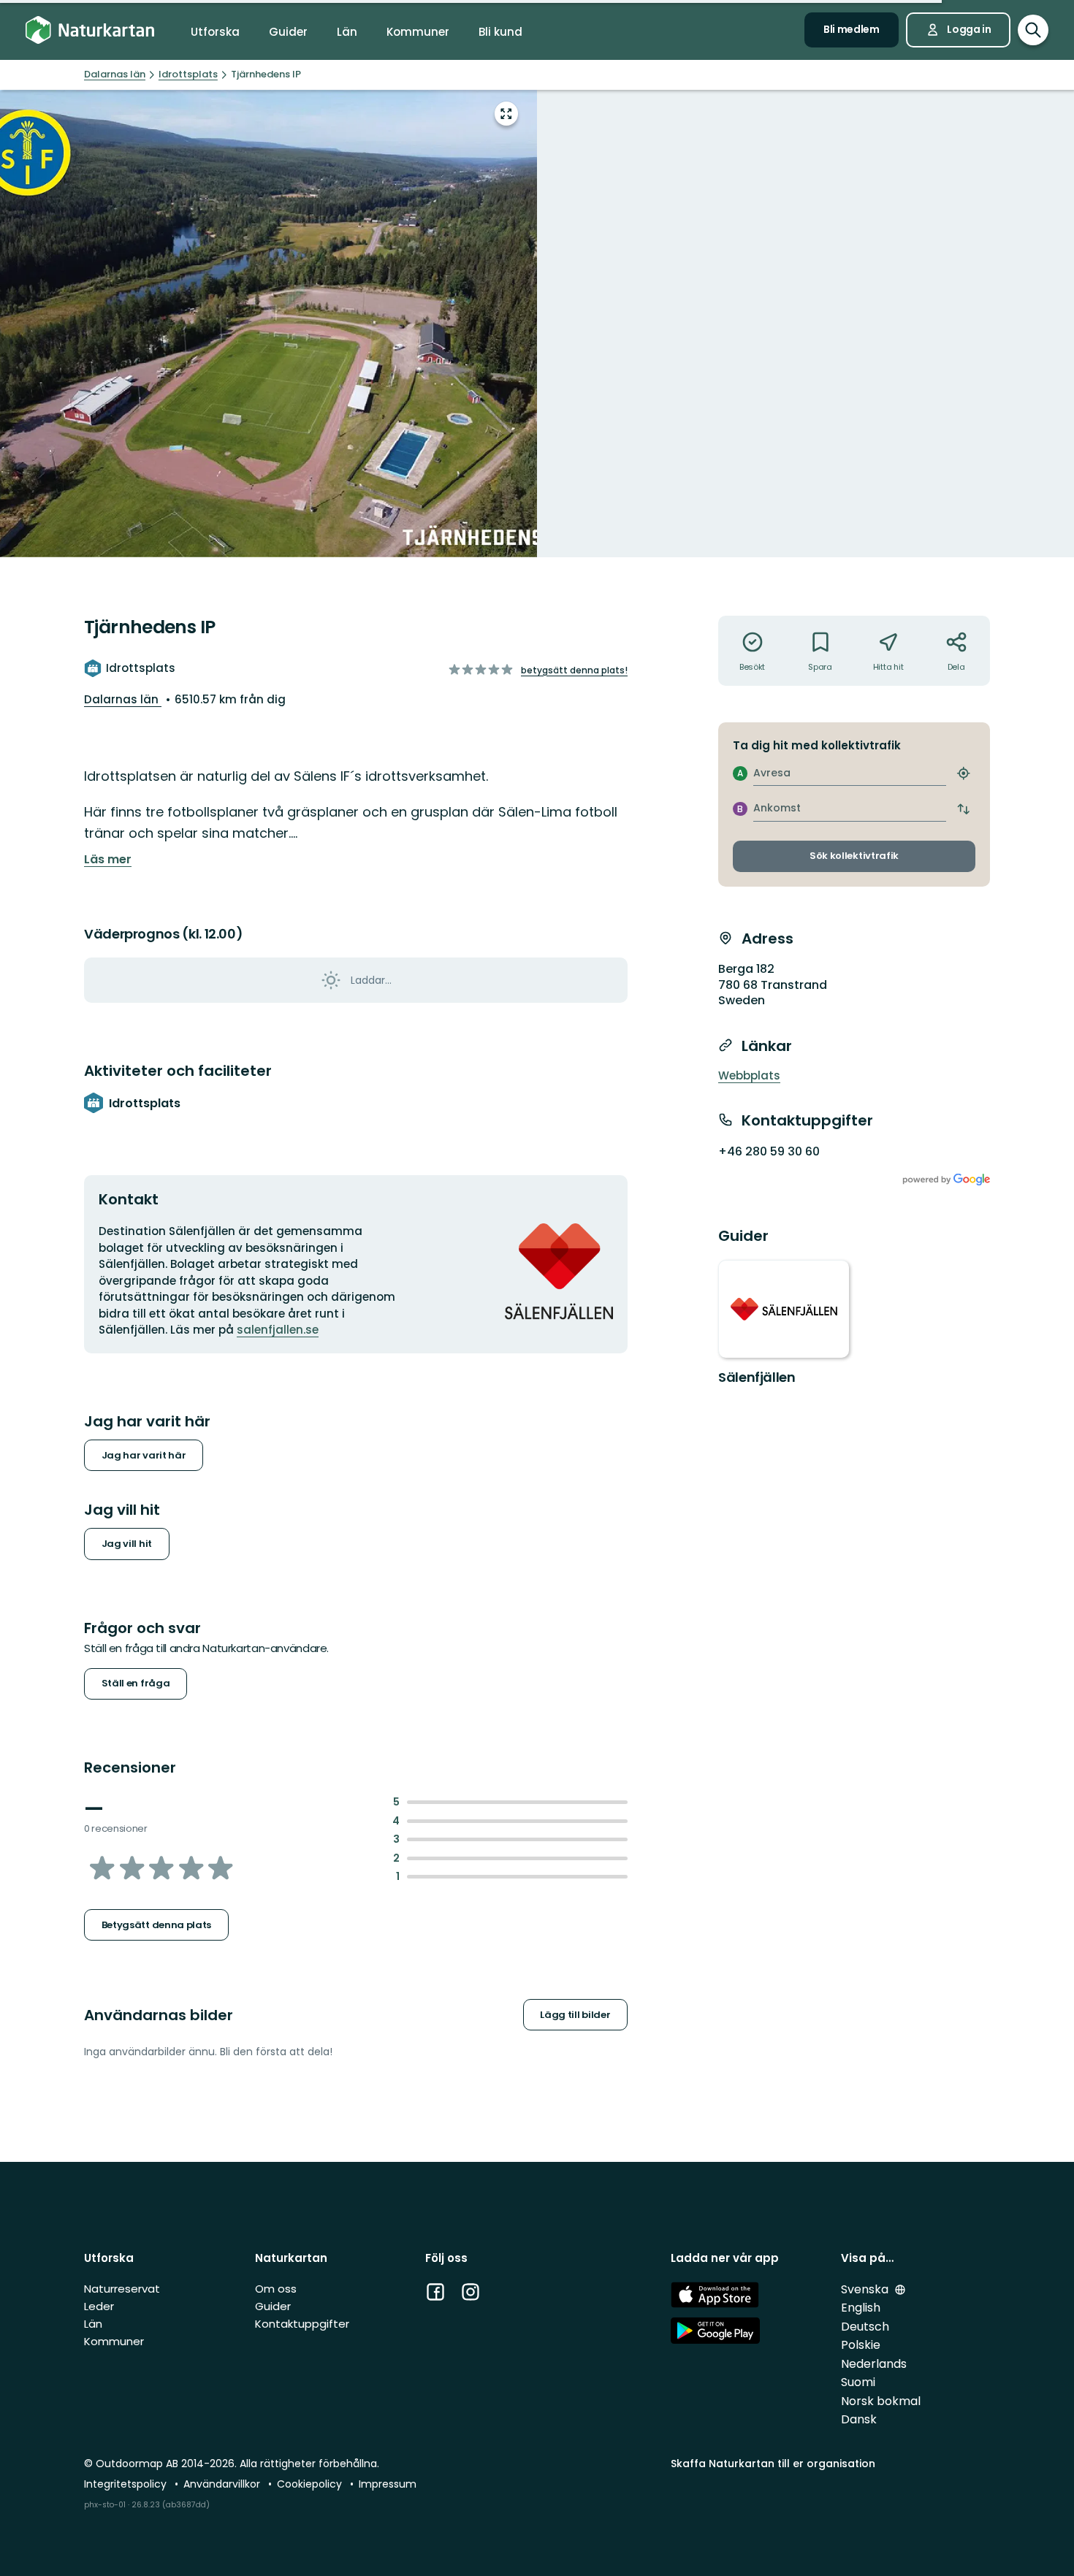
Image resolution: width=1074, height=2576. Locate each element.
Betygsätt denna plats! (574, 670)
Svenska (866, 2289)
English (861, 2308)
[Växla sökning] (1033, 30)
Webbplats (749, 1075)
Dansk (859, 2419)
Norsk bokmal (881, 2401)
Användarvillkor (223, 2484)
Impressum (388, 2484)
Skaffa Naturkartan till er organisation (773, 2464)
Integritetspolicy (127, 2484)
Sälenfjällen (757, 1377)
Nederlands (874, 2364)
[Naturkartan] (90, 30)
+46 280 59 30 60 (769, 1151)
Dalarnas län (123, 699)
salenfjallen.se (278, 1330)
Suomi (858, 2382)
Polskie (861, 2345)
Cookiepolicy (311, 2484)
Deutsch (865, 2327)
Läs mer (108, 860)
